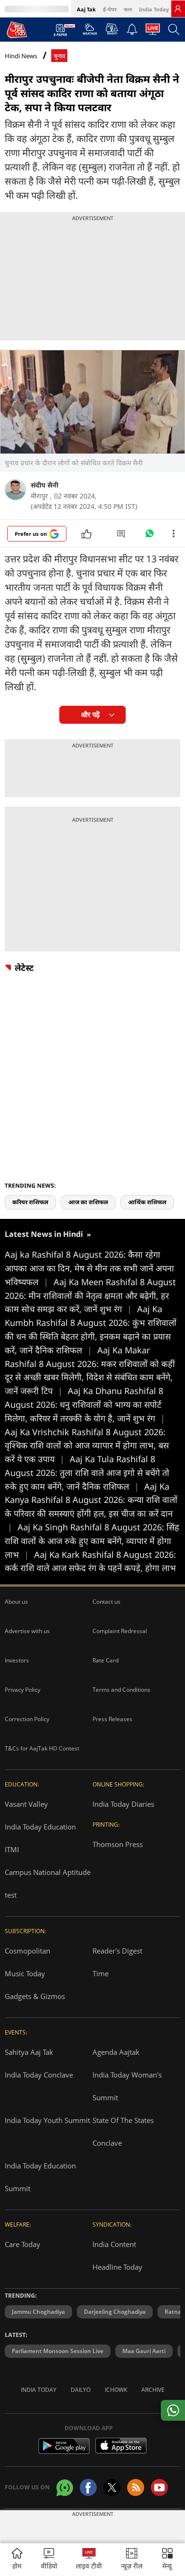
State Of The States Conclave (123, 2132)
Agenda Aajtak (116, 2052)
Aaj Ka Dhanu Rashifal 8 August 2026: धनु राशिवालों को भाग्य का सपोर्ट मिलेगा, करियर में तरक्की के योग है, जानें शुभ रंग (85, 1404)
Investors (17, 1660)
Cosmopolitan (28, 1951)
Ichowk (116, 2390)
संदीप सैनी (45, 485)
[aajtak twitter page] (112, 2487)
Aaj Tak (86, 9)
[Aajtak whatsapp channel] (65, 2488)
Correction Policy (27, 1719)
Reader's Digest (117, 1951)
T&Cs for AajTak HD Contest (42, 1748)
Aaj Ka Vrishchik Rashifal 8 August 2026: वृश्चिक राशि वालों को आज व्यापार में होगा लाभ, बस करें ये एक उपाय (87, 1446)
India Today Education (40, 1827)
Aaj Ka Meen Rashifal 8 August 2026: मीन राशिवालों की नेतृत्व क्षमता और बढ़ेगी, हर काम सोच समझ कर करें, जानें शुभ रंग (90, 1296)
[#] (149, 536)
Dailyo (81, 2390)
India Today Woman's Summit (127, 2086)
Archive (153, 2390)
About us (16, 1602)
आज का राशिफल (88, 1202)
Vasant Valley (26, 1804)
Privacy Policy (23, 1690)
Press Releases (112, 1719)
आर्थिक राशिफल (147, 1202)
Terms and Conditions (121, 1690)
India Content (114, 2244)
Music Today (25, 1973)
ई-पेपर (110, 9)
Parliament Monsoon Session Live (58, 2351)
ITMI (12, 1849)
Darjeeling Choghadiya (115, 2312)
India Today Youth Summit (47, 2120)
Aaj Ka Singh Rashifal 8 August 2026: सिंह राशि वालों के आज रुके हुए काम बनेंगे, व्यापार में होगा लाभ (92, 1541)
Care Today (23, 2244)
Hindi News (21, 56)
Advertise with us (27, 1631)
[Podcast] (112, 29)
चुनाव (59, 56)
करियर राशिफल (30, 1202)
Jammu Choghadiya (38, 2312)
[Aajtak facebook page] (88, 2487)
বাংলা (128, 9)
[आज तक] (17, 29)
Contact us (106, 1602)
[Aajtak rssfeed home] (136, 2487)
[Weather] (90, 32)
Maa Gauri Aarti (144, 2351)
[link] (178, 9)
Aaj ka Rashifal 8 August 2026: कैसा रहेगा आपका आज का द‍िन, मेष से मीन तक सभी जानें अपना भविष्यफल (89, 1268)
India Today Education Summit (40, 2177)
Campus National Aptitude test (48, 1883)
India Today (154, 9)
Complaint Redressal (120, 1631)
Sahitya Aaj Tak (29, 2052)
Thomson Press (118, 1844)
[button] (167, 2560)
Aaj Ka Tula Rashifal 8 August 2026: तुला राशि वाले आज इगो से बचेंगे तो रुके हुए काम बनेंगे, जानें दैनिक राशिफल (87, 1473)
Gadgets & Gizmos (35, 1996)
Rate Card (106, 1660)
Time (101, 1973)
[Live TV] (153, 32)
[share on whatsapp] (173, 2410)
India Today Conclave (39, 2075)
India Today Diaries (123, 1804)
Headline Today (117, 2267)
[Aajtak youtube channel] (159, 2487)
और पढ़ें (90, 715)
